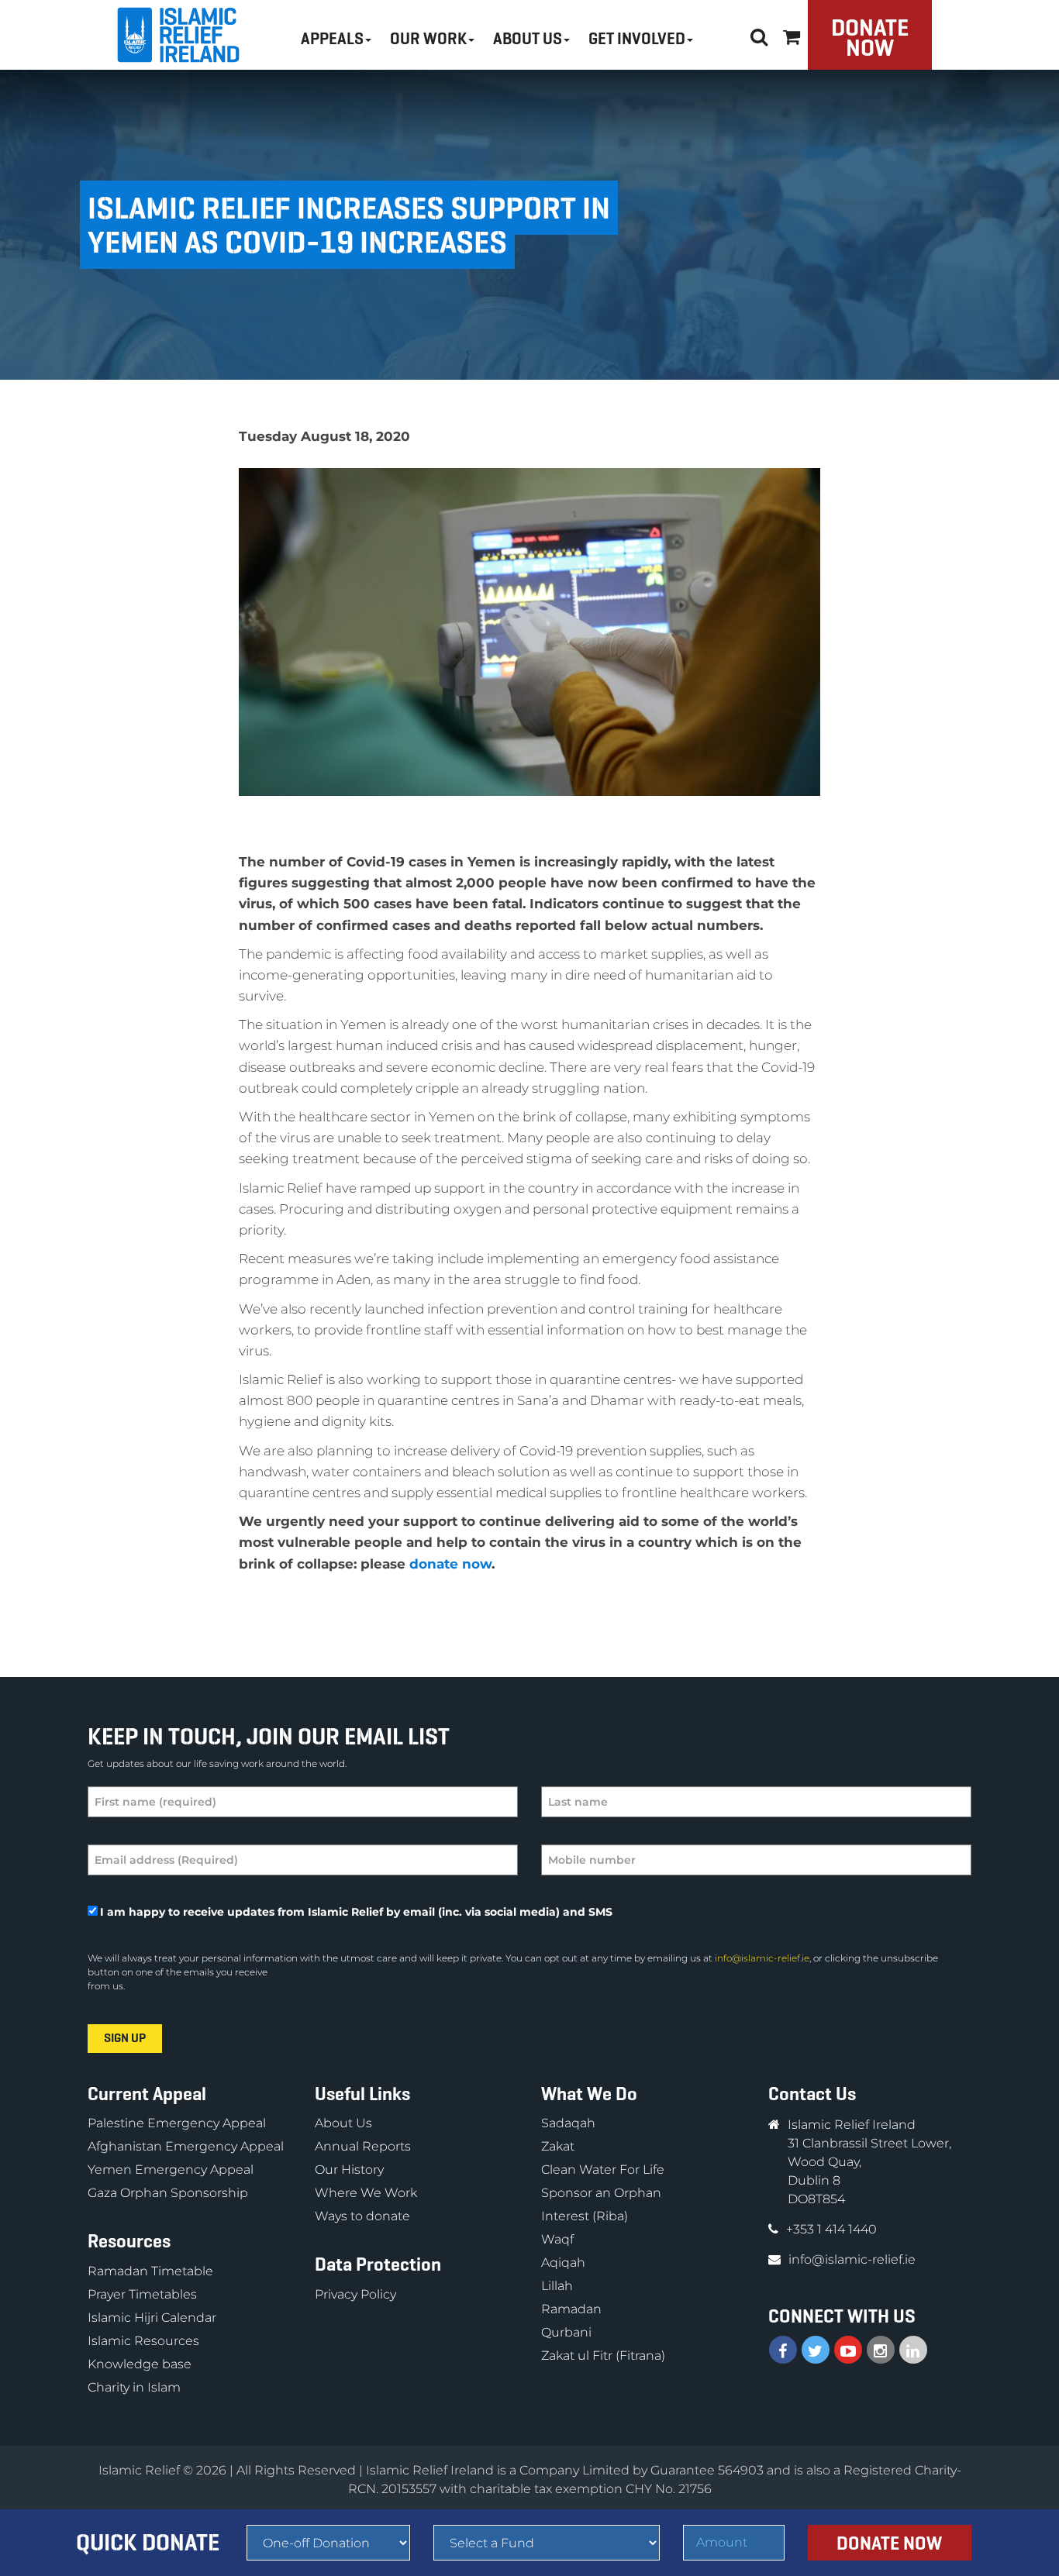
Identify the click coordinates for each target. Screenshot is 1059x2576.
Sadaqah (568, 2123)
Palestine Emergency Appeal (177, 2123)
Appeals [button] (332, 39)
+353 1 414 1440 (831, 2229)
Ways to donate (362, 2216)
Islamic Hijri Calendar (152, 2318)
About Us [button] (528, 39)
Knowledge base (140, 2364)
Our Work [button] (428, 39)
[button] (792, 34)
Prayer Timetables (142, 2294)
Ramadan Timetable (150, 2271)
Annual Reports (363, 2146)
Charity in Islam (134, 2387)
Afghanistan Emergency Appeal (186, 2146)
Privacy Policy (355, 2294)
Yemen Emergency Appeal (171, 2170)
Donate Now (870, 38)
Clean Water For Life (603, 2170)
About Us (343, 2123)
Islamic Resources (143, 2341)
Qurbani (566, 2332)
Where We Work (366, 2193)
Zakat (558, 2146)
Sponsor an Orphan (601, 2193)
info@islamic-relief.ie (762, 1958)
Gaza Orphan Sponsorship (168, 2193)
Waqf (557, 2239)
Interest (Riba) (585, 2216)
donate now (450, 1564)
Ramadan (571, 2309)
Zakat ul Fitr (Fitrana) (603, 2356)
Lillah (557, 2286)
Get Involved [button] (637, 39)
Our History (349, 2170)
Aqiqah (563, 2263)
